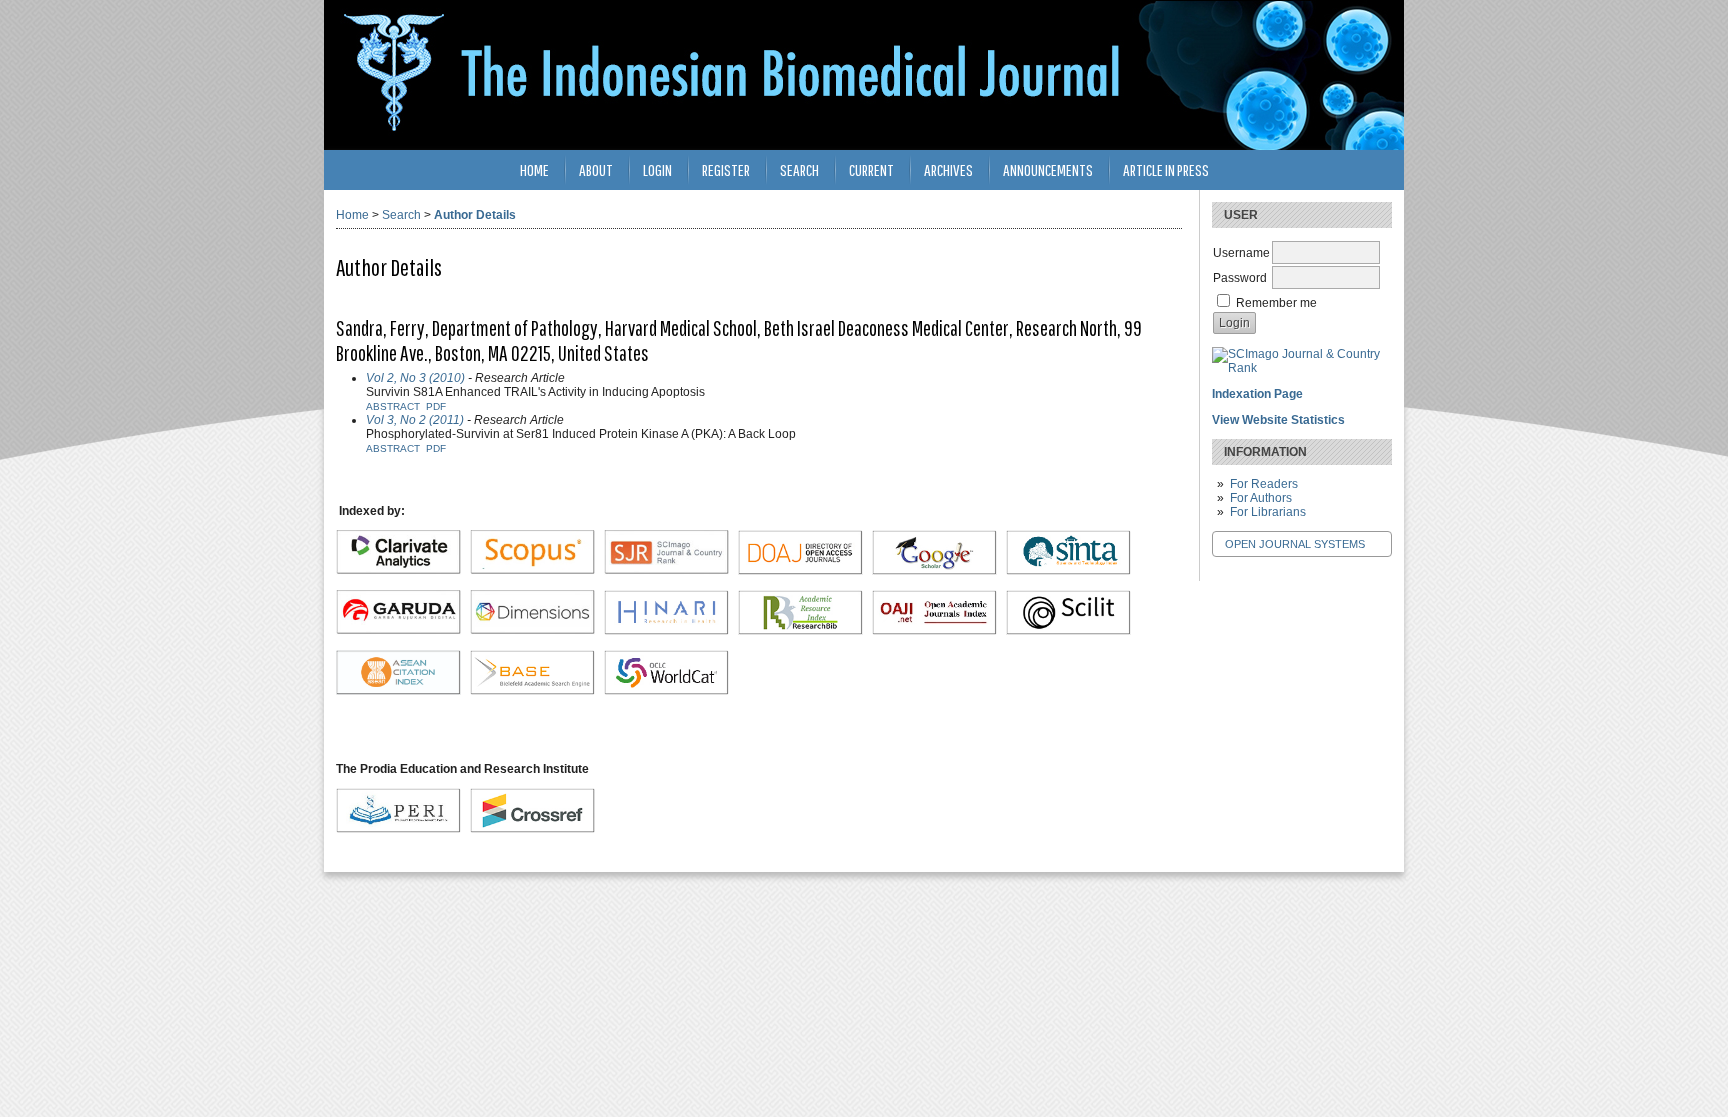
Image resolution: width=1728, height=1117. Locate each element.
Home (534, 169)
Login (657, 169)
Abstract (393, 406)
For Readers (1264, 484)
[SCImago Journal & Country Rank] (1302, 368)
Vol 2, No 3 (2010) (415, 378)
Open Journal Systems (1295, 544)
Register (726, 169)
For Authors (1261, 498)
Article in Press (1166, 169)
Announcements (1048, 169)
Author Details (475, 215)
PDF (436, 406)
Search (799, 169)
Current (871, 169)
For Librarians (1268, 512)
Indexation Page (1257, 394)
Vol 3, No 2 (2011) (415, 420)
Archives (948, 169)
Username (1241, 253)
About (596, 169)
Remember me (1276, 303)
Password (1240, 278)
